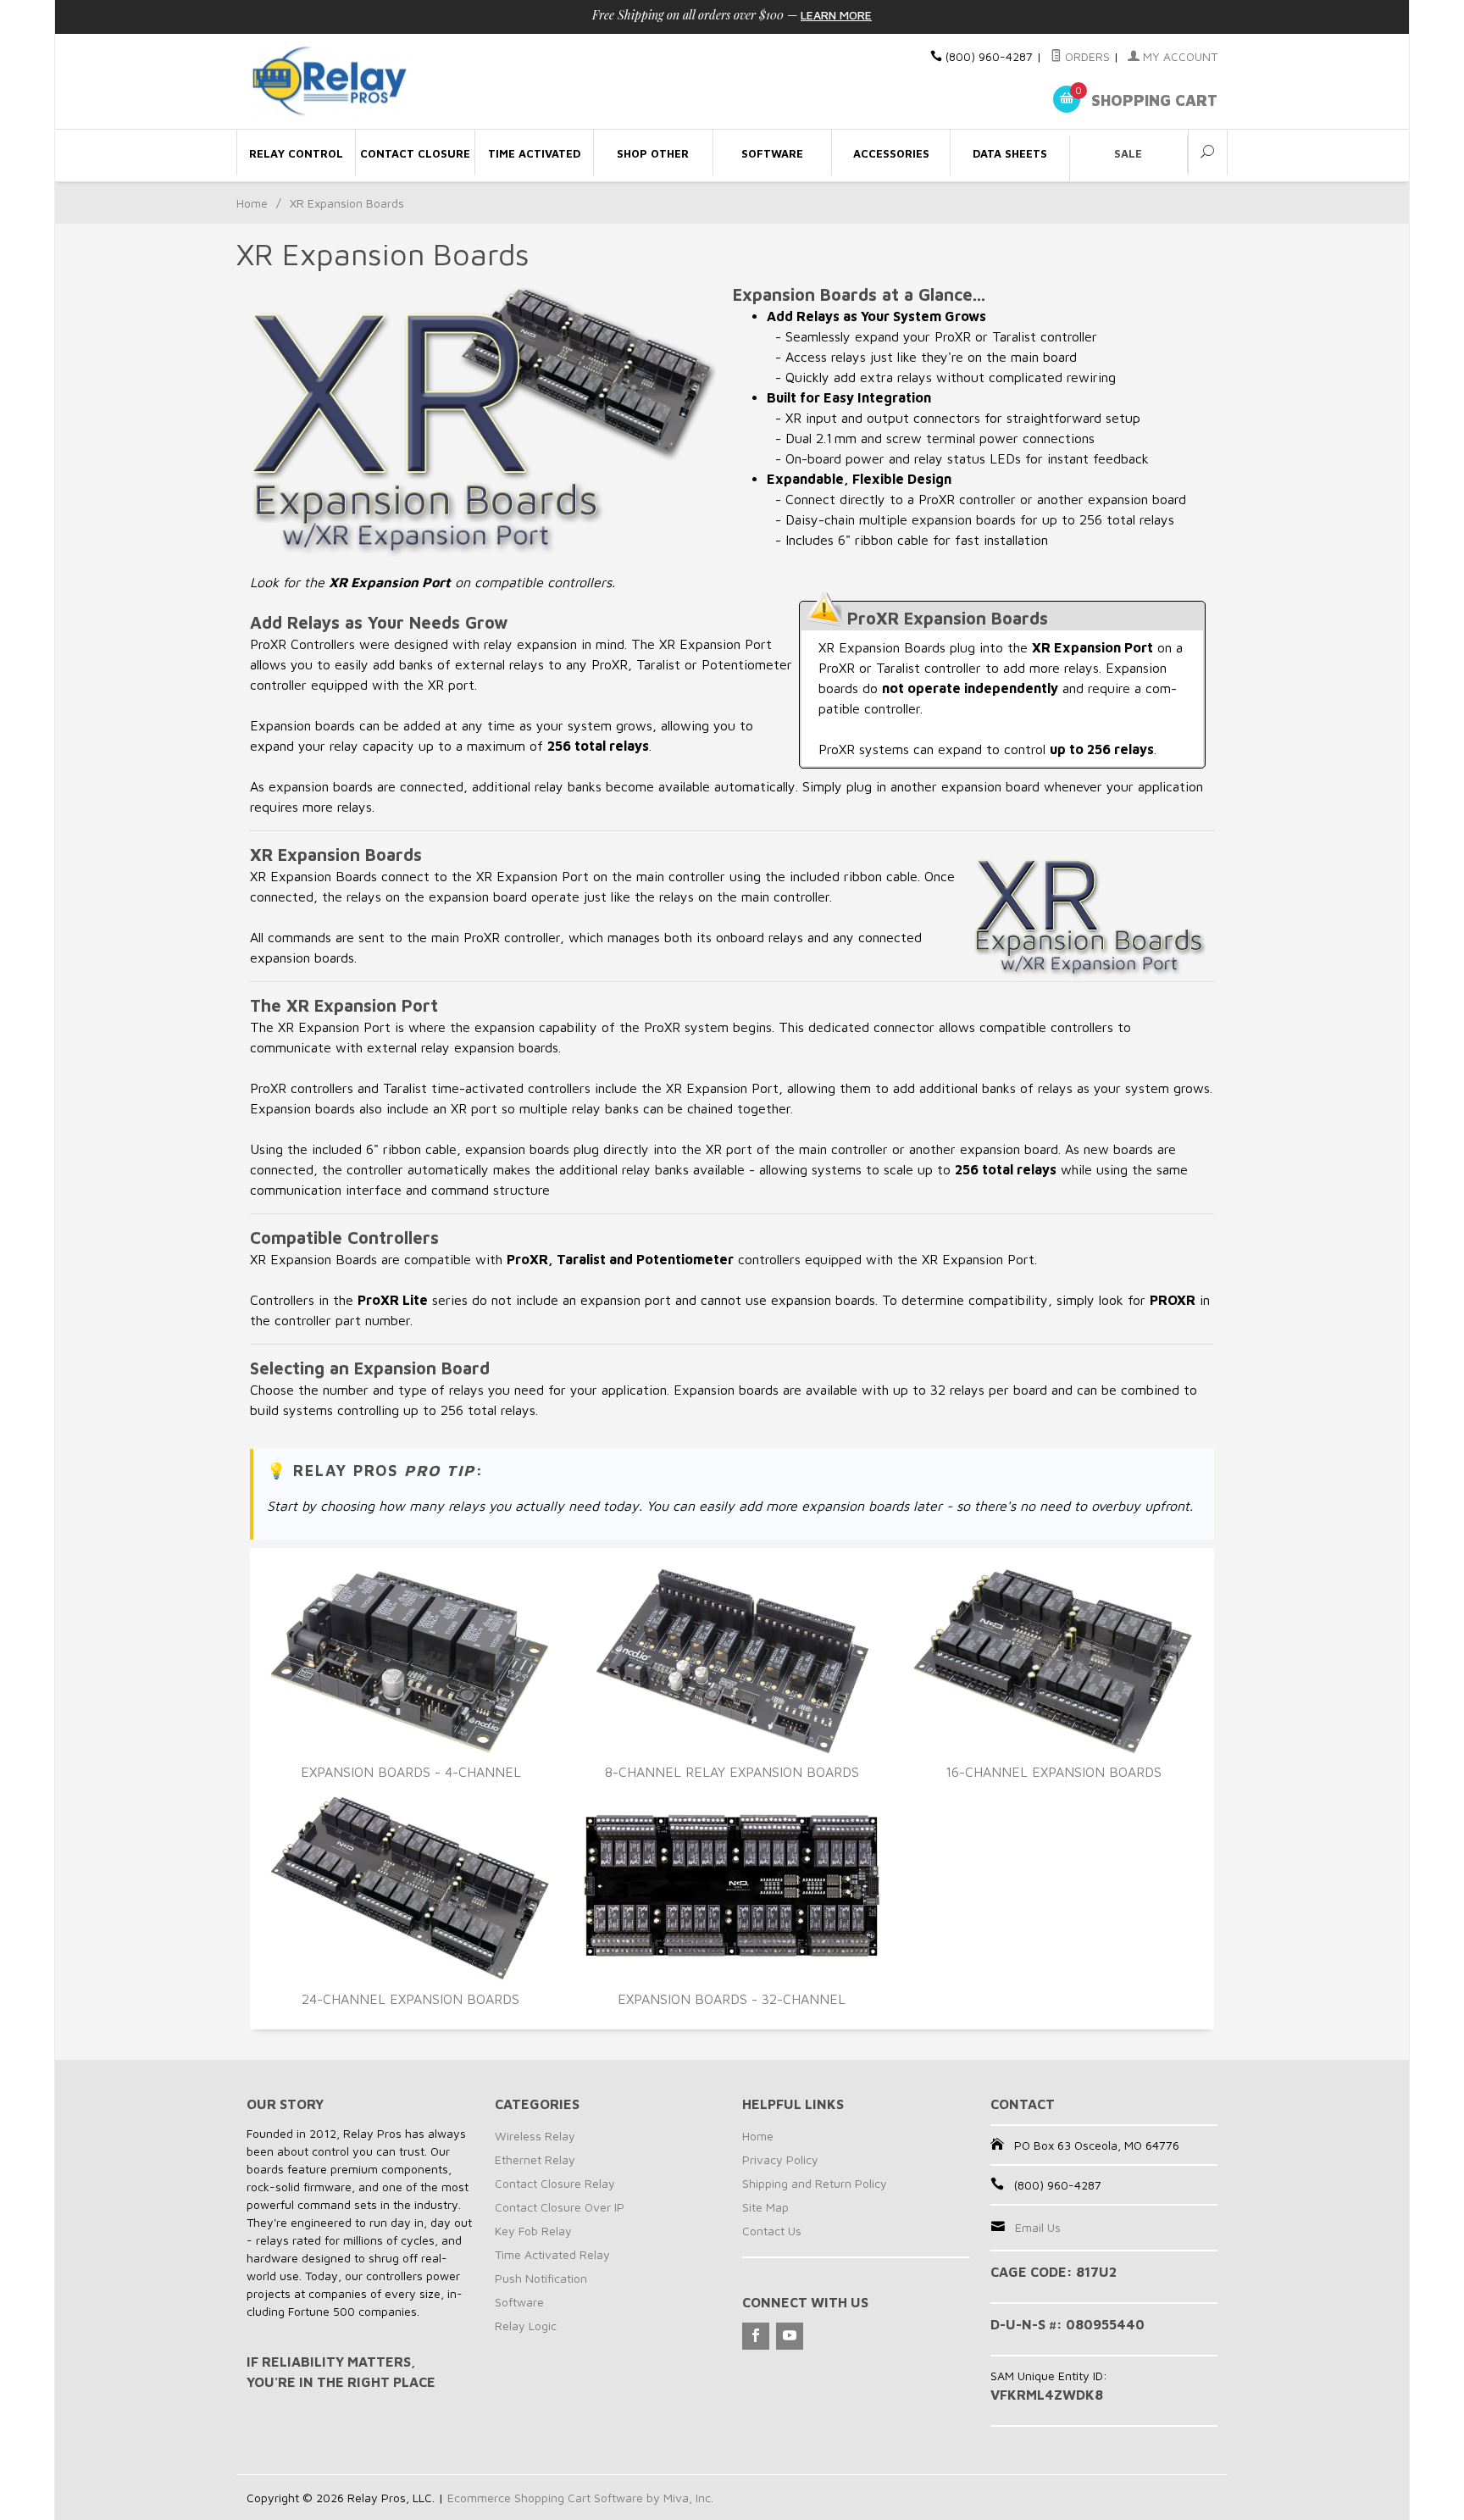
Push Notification (541, 2278)
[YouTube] (790, 2336)
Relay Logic (526, 2326)
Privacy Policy (780, 2159)
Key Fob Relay (533, 2231)
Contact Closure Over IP (560, 2207)
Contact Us (772, 2231)
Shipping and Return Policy (815, 2183)
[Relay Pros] (402, 82)
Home (252, 203)
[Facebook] (756, 2336)
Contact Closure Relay (555, 2183)
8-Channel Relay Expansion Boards (732, 1772)
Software (519, 2302)
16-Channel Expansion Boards (1054, 1772)
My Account (1178, 56)
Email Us (1038, 2227)
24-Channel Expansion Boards (410, 1999)
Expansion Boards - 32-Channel (732, 1999)
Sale (1128, 153)
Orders (1086, 56)
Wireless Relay (535, 2136)
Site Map (765, 2207)
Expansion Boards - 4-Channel (411, 1772)
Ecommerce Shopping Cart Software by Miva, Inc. (580, 2498)
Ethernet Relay (535, 2159)
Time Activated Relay (552, 2254)
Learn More (836, 15)
